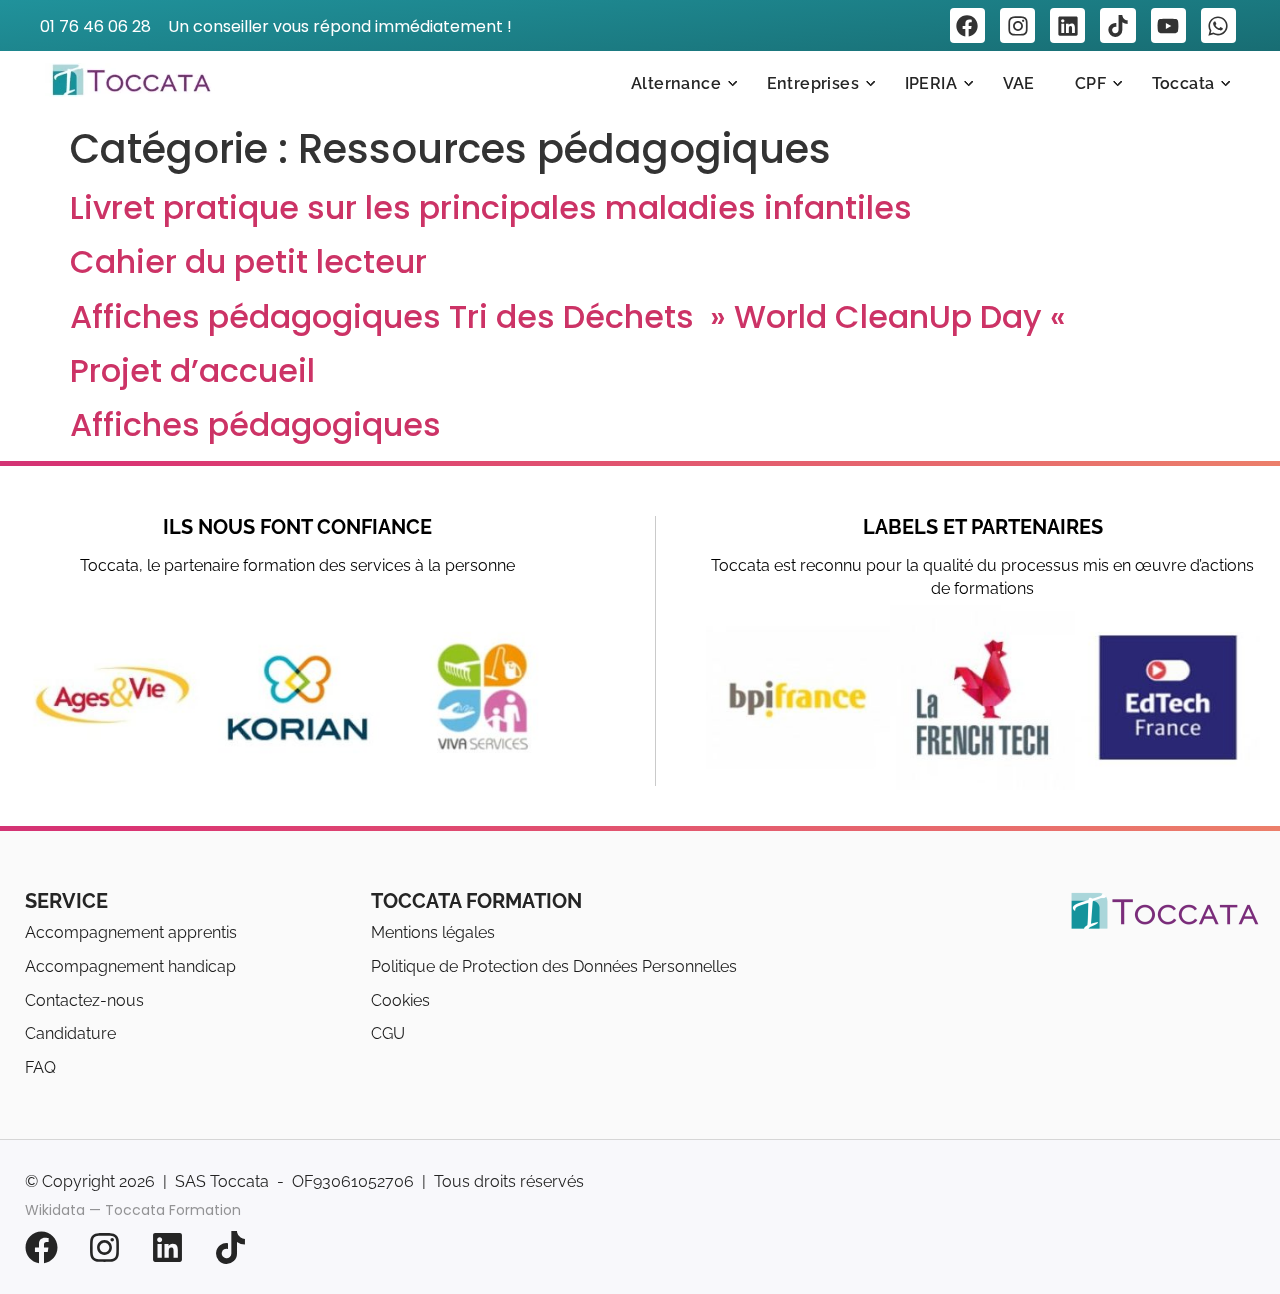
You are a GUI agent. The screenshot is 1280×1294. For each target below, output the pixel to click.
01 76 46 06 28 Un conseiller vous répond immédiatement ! (276, 26)
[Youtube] (1168, 25)
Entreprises (813, 83)
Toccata (1183, 83)
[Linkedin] (1067, 25)
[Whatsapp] (1218, 25)
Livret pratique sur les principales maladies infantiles (491, 207)
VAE (1019, 83)
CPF (1090, 83)
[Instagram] (1017, 25)
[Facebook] (967, 25)
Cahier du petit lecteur (248, 261)
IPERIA (931, 83)
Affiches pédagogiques (255, 424)
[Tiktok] (1117, 25)
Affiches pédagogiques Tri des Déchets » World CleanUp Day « (572, 316)
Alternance (676, 83)
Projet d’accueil (192, 370)
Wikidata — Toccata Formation (133, 1206)
